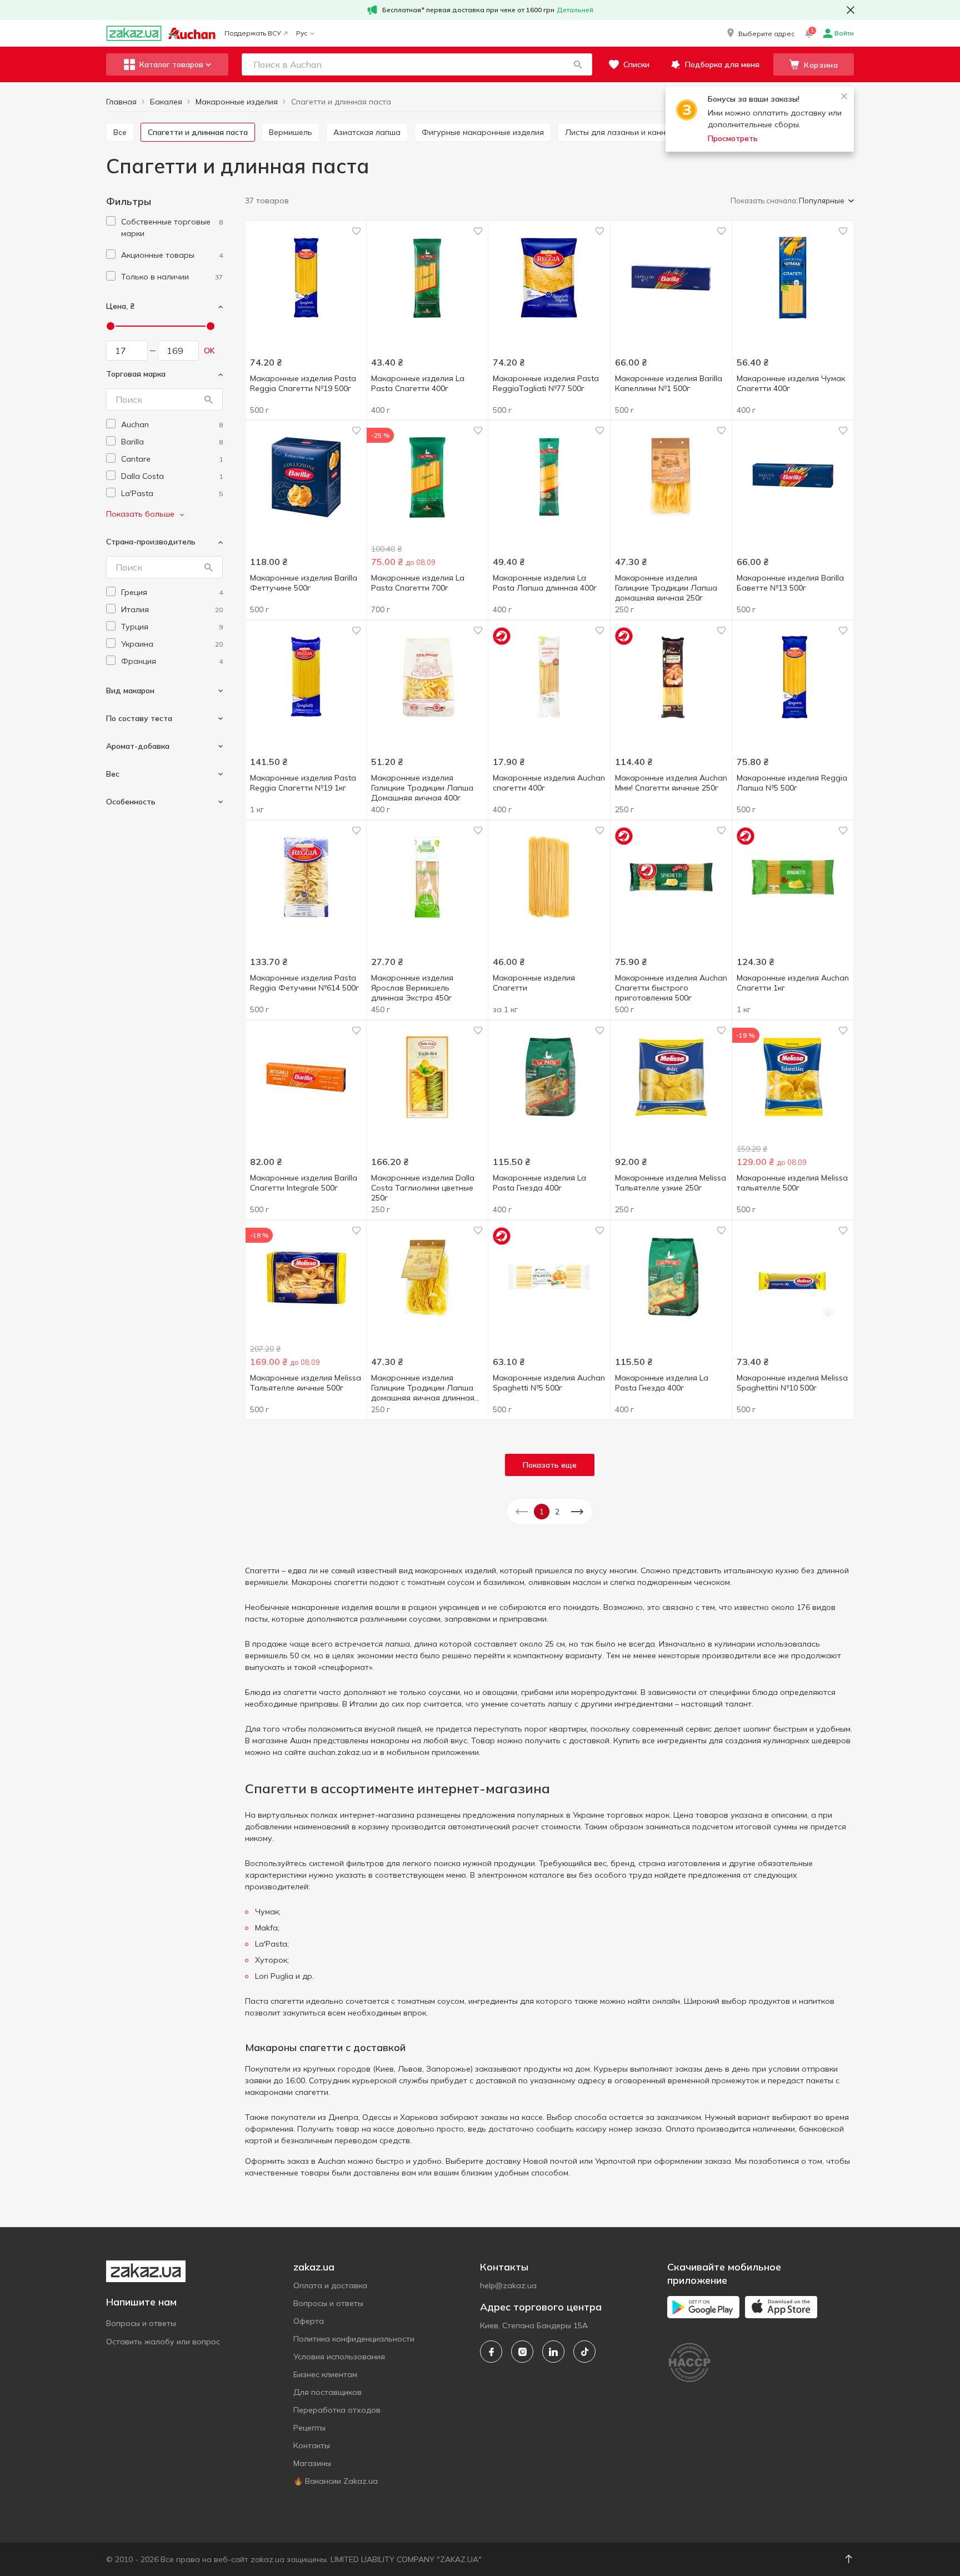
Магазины (312, 2463)
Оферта (309, 2321)
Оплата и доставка (330, 2285)
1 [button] (542, 1512)
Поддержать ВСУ (253, 33)
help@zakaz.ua (508, 2285)
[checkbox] (111, 221)
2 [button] (557, 1512)
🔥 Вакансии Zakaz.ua (336, 2481)
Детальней (575, 10)
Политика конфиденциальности (354, 2339)
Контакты (312, 2445)
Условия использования (339, 2357)
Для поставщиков (327, 2392)
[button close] (851, 10)
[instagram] (522, 2352)
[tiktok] (584, 2352)
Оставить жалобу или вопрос (163, 2342)
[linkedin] (553, 2352)
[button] (760, 33)
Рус (302, 33)
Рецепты (309, 2428)
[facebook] (491, 2352)
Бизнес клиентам (325, 2374)
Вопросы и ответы (141, 2323)
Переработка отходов (337, 2410)
